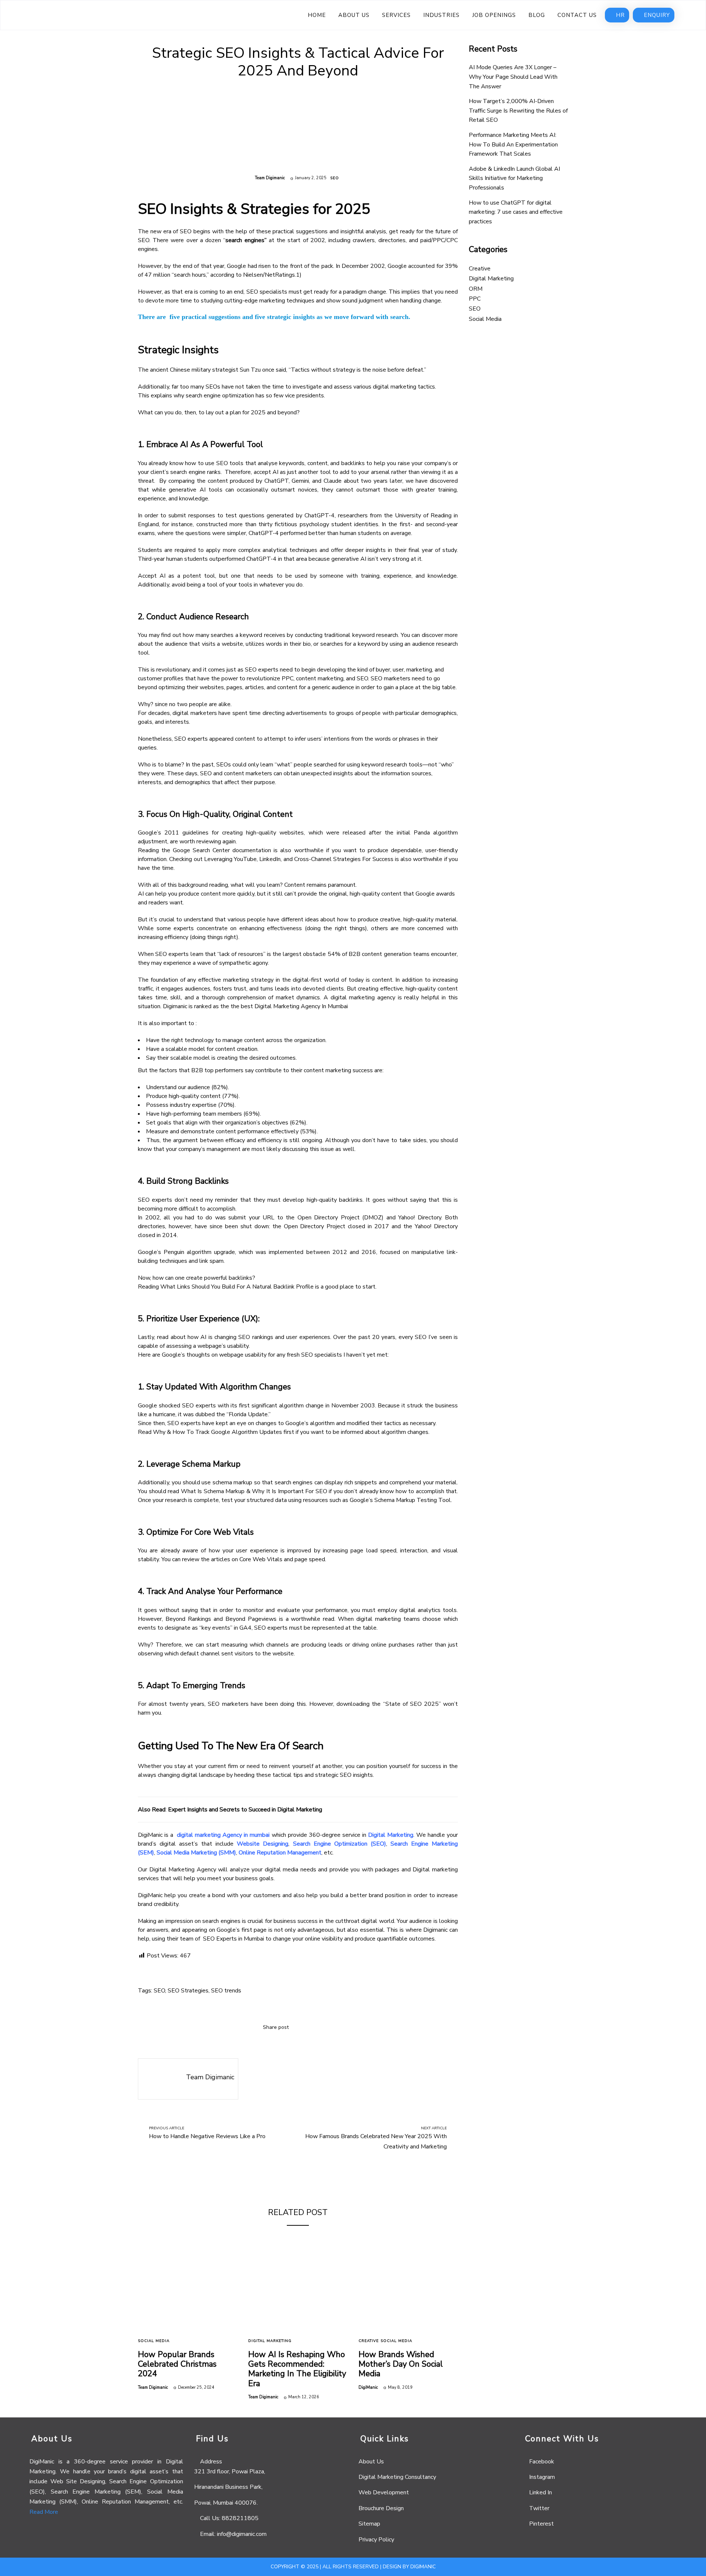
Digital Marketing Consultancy (397, 2477)
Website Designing (263, 1844)
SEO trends (226, 1991)
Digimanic (423, 2567)
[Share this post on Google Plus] (316, 2027)
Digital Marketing (391, 1835)
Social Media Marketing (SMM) (196, 1853)
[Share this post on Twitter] (305, 2027)
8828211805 (240, 2518)
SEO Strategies (188, 1991)
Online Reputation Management (280, 1853)
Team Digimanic (270, 178)
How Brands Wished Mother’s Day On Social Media (401, 2364)
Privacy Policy (376, 2540)
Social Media (154, 2341)
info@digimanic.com (242, 2534)
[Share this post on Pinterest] (327, 2027)
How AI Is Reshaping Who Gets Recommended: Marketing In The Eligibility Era (297, 2369)
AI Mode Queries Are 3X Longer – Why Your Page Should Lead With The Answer (513, 77)
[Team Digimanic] (158, 2079)
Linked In (541, 2492)
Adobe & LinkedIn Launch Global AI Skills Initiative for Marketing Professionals (514, 178)
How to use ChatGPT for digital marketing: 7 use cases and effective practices (516, 212)
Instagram (542, 2477)
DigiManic (368, 2387)
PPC (475, 299)
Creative (369, 2341)
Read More (44, 2512)
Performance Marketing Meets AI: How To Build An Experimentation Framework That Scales (513, 144)
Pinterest (541, 2524)
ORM (476, 289)
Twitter (539, 2508)
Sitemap (369, 2524)
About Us (371, 2462)
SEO (335, 178)
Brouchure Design (381, 2508)
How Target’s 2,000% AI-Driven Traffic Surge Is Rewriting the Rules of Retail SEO (518, 111)
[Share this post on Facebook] (294, 2027)
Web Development (384, 2492)
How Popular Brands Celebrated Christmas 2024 (177, 2364)
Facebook (542, 2462)
